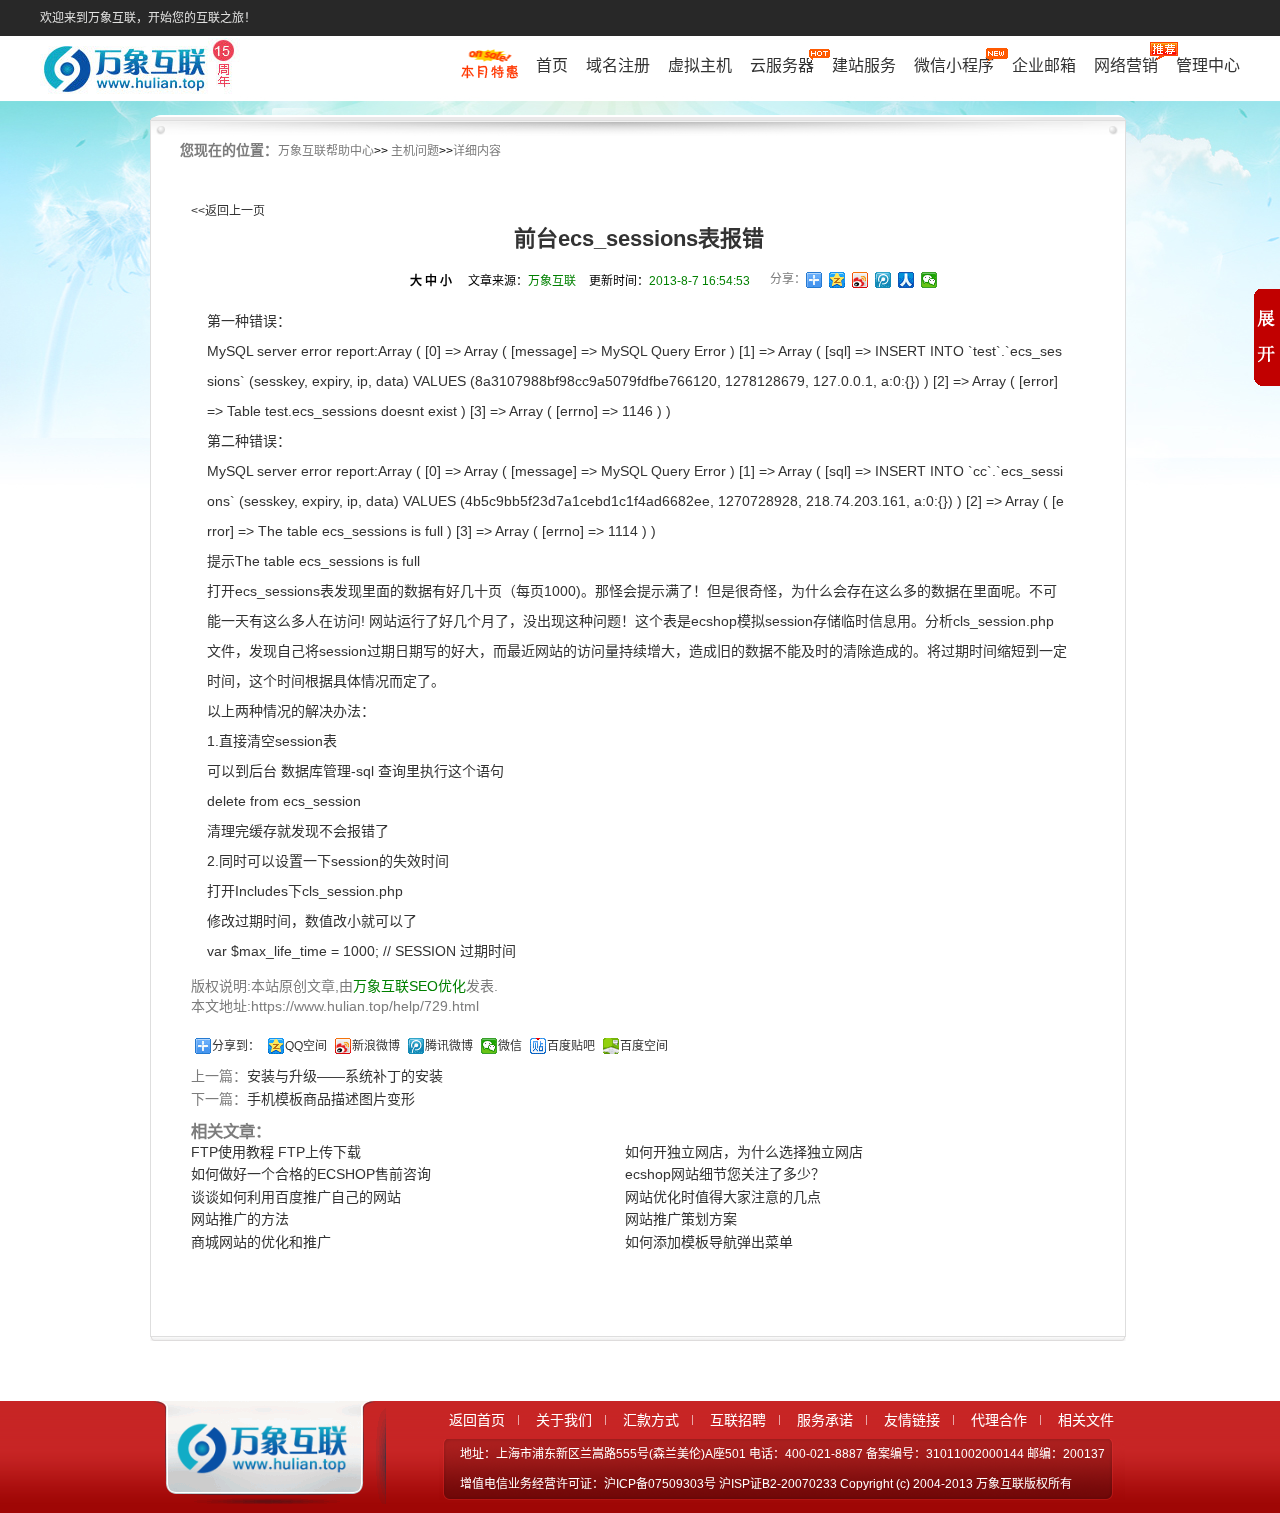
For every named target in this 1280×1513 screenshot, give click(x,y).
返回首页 (477, 1420)
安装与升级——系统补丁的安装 (345, 1076)
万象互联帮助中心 (326, 151)
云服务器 (782, 65)
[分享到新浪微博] (860, 280)
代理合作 (999, 1420)
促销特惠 (489, 73)
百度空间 (644, 1046)
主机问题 (415, 151)
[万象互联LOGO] (142, 70)
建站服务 (864, 65)
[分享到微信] (929, 280)
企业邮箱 (1044, 65)
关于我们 (564, 1420)
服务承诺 (825, 1420)
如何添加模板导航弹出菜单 (709, 1242)
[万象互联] (257, 1486)
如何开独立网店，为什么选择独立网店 (744, 1152)
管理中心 (1208, 65)
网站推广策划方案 (681, 1219)
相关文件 (1086, 1420)
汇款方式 (651, 1420)
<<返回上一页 (228, 211)
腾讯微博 (449, 1046)
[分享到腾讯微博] (883, 280)
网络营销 (1126, 65)
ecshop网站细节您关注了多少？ (725, 1174)
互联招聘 (738, 1420)
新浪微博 (376, 1046)
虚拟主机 (700, 65)
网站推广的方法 (240, 1219)
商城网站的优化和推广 (261, 1242)
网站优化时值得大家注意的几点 (723, 1197)
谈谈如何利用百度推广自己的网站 (296, 1197)
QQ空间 (306, 1046)
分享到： (236, 1046)
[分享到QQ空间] (837, 280)
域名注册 (618, 65)
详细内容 (477, 151)
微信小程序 (954, 65)
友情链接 (912, 1420)
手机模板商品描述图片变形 (331, 1099)
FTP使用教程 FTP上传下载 (276, 1152)
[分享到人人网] (906, 280)
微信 (510, 1046)
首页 (552, 65)
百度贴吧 (571, 1046)
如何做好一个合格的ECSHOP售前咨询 (311, 1174)
